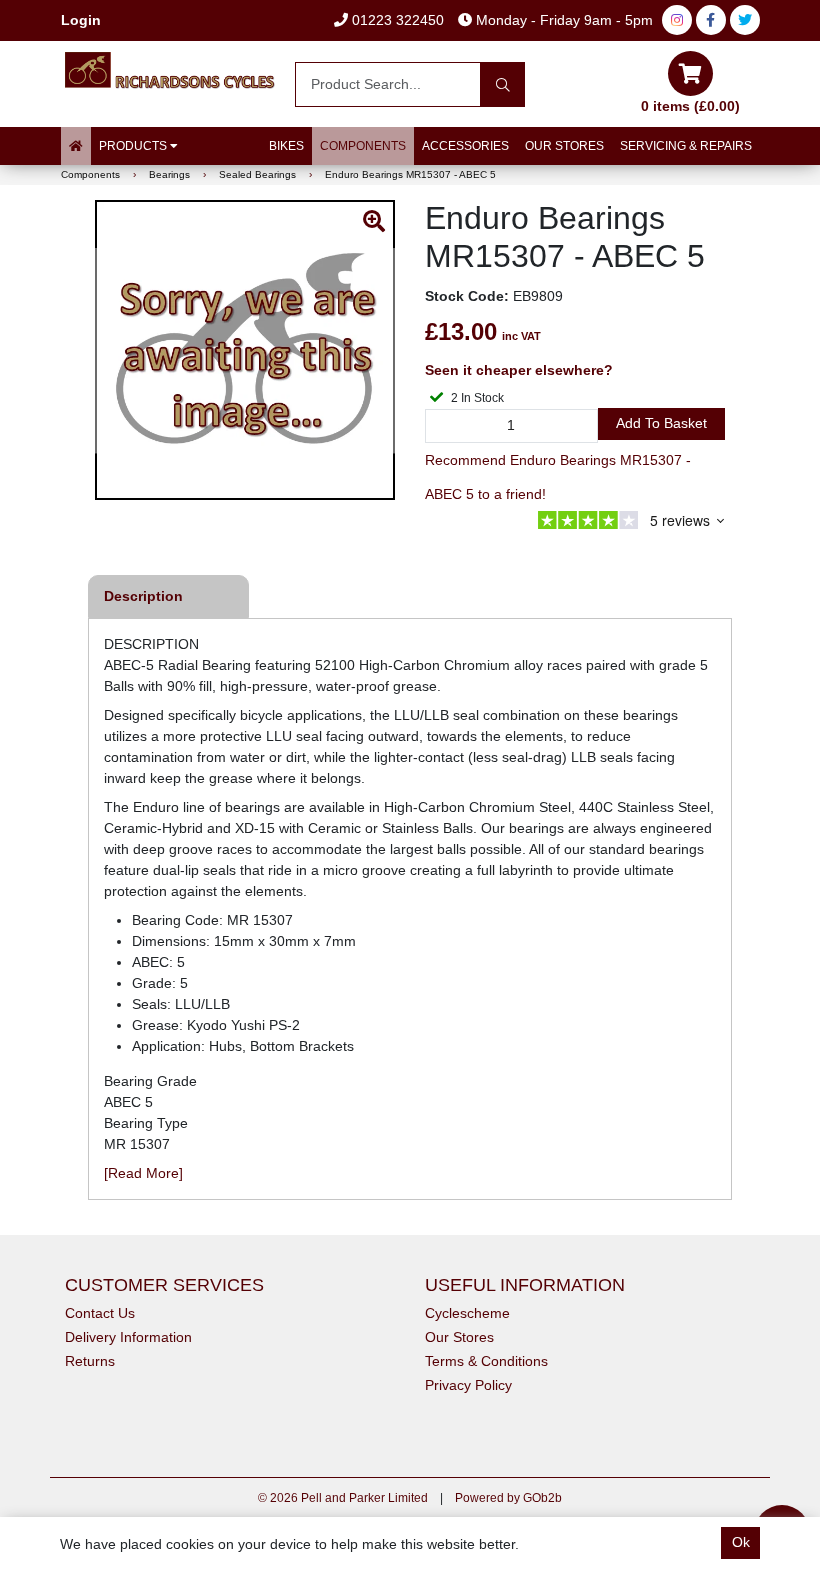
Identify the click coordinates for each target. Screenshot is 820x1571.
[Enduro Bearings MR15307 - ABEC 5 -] (245, 350)
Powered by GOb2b (508, 1498)
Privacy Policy (468, 1385)
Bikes (286, 146)
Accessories (465, 146)
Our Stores (564, 146)
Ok (741, 1542)
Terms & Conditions (486, 1361)
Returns (90, 1361)
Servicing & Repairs (686, 146)
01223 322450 (396, 20)
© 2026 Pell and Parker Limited (343, 1498)
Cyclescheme (467, 1313)
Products (134, 146)
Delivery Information (128, 1337)
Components (363, 146)
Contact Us (100, 1313)
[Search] (502, 84)
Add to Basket (661, 423)
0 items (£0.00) (690, 106)
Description (143, 596)
